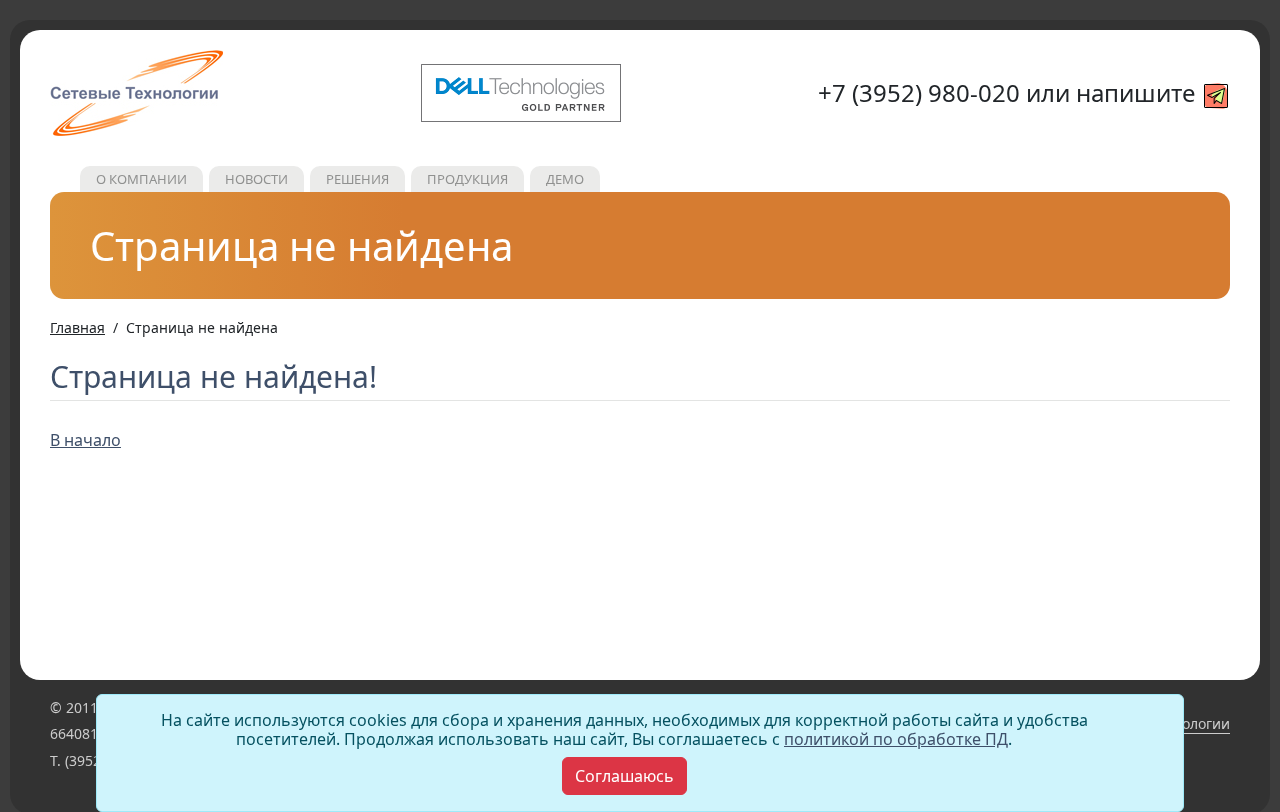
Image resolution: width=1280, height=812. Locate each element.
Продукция (467, 179)
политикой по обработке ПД (896, 739)
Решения (357, 179)
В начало (85, 440)
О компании (141, 179)
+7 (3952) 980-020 (919, 92)
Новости (256, 179)
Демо (565, 179)
